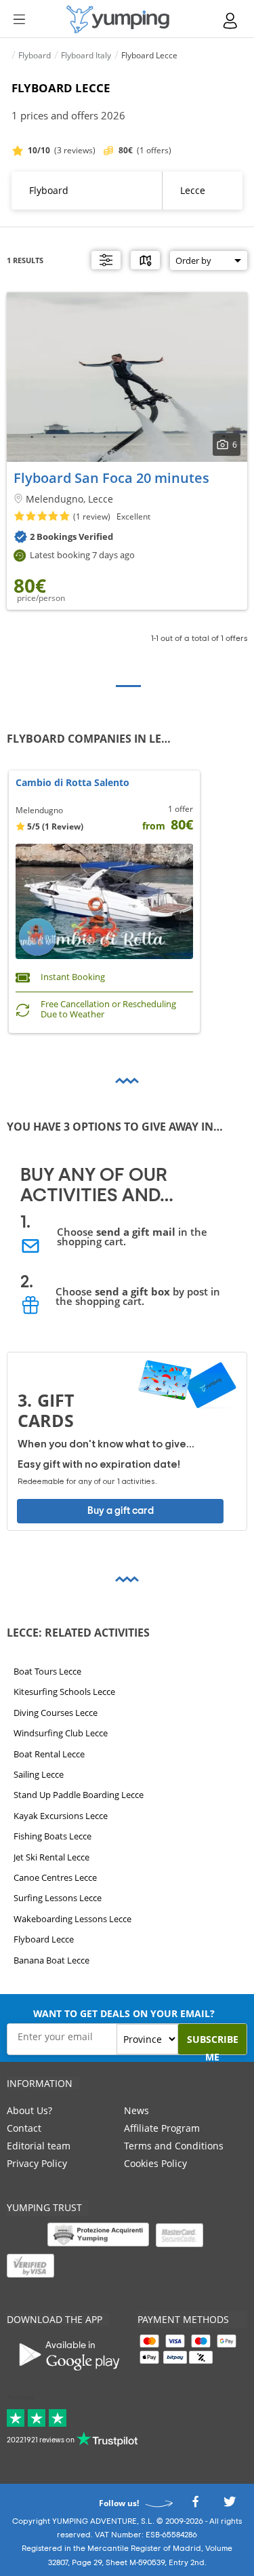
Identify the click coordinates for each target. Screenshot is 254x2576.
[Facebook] (195, 2505)
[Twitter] (230, 2505)
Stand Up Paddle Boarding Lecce (79, 1795)
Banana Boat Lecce (51, 1959)
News (136, 2110)
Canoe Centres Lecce (55, 1877)
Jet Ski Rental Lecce (51, 1856)
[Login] (231, 21)
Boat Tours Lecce (47, 1671)
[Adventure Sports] (118, 19)
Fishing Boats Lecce (52, 1836)
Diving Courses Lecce (56, 1713)
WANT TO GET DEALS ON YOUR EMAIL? (124, 2013)
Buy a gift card (121, 1511)
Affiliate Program (162, 2128)
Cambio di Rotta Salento (72, 783)
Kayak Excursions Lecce (61, 1816)
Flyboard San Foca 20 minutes (111, 478)
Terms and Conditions (174, 2146)
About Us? (29, 2110)
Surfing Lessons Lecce (58, 1898)
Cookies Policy (155, 2163)
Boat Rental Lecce (49, 1753)
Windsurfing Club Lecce (61, 1733)
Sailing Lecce (39, 1774)
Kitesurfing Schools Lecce (64, 1692)
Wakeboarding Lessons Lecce (72, 1919)
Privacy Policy (37, 2163)
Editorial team (39, 2146)
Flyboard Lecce (44, 1939)
